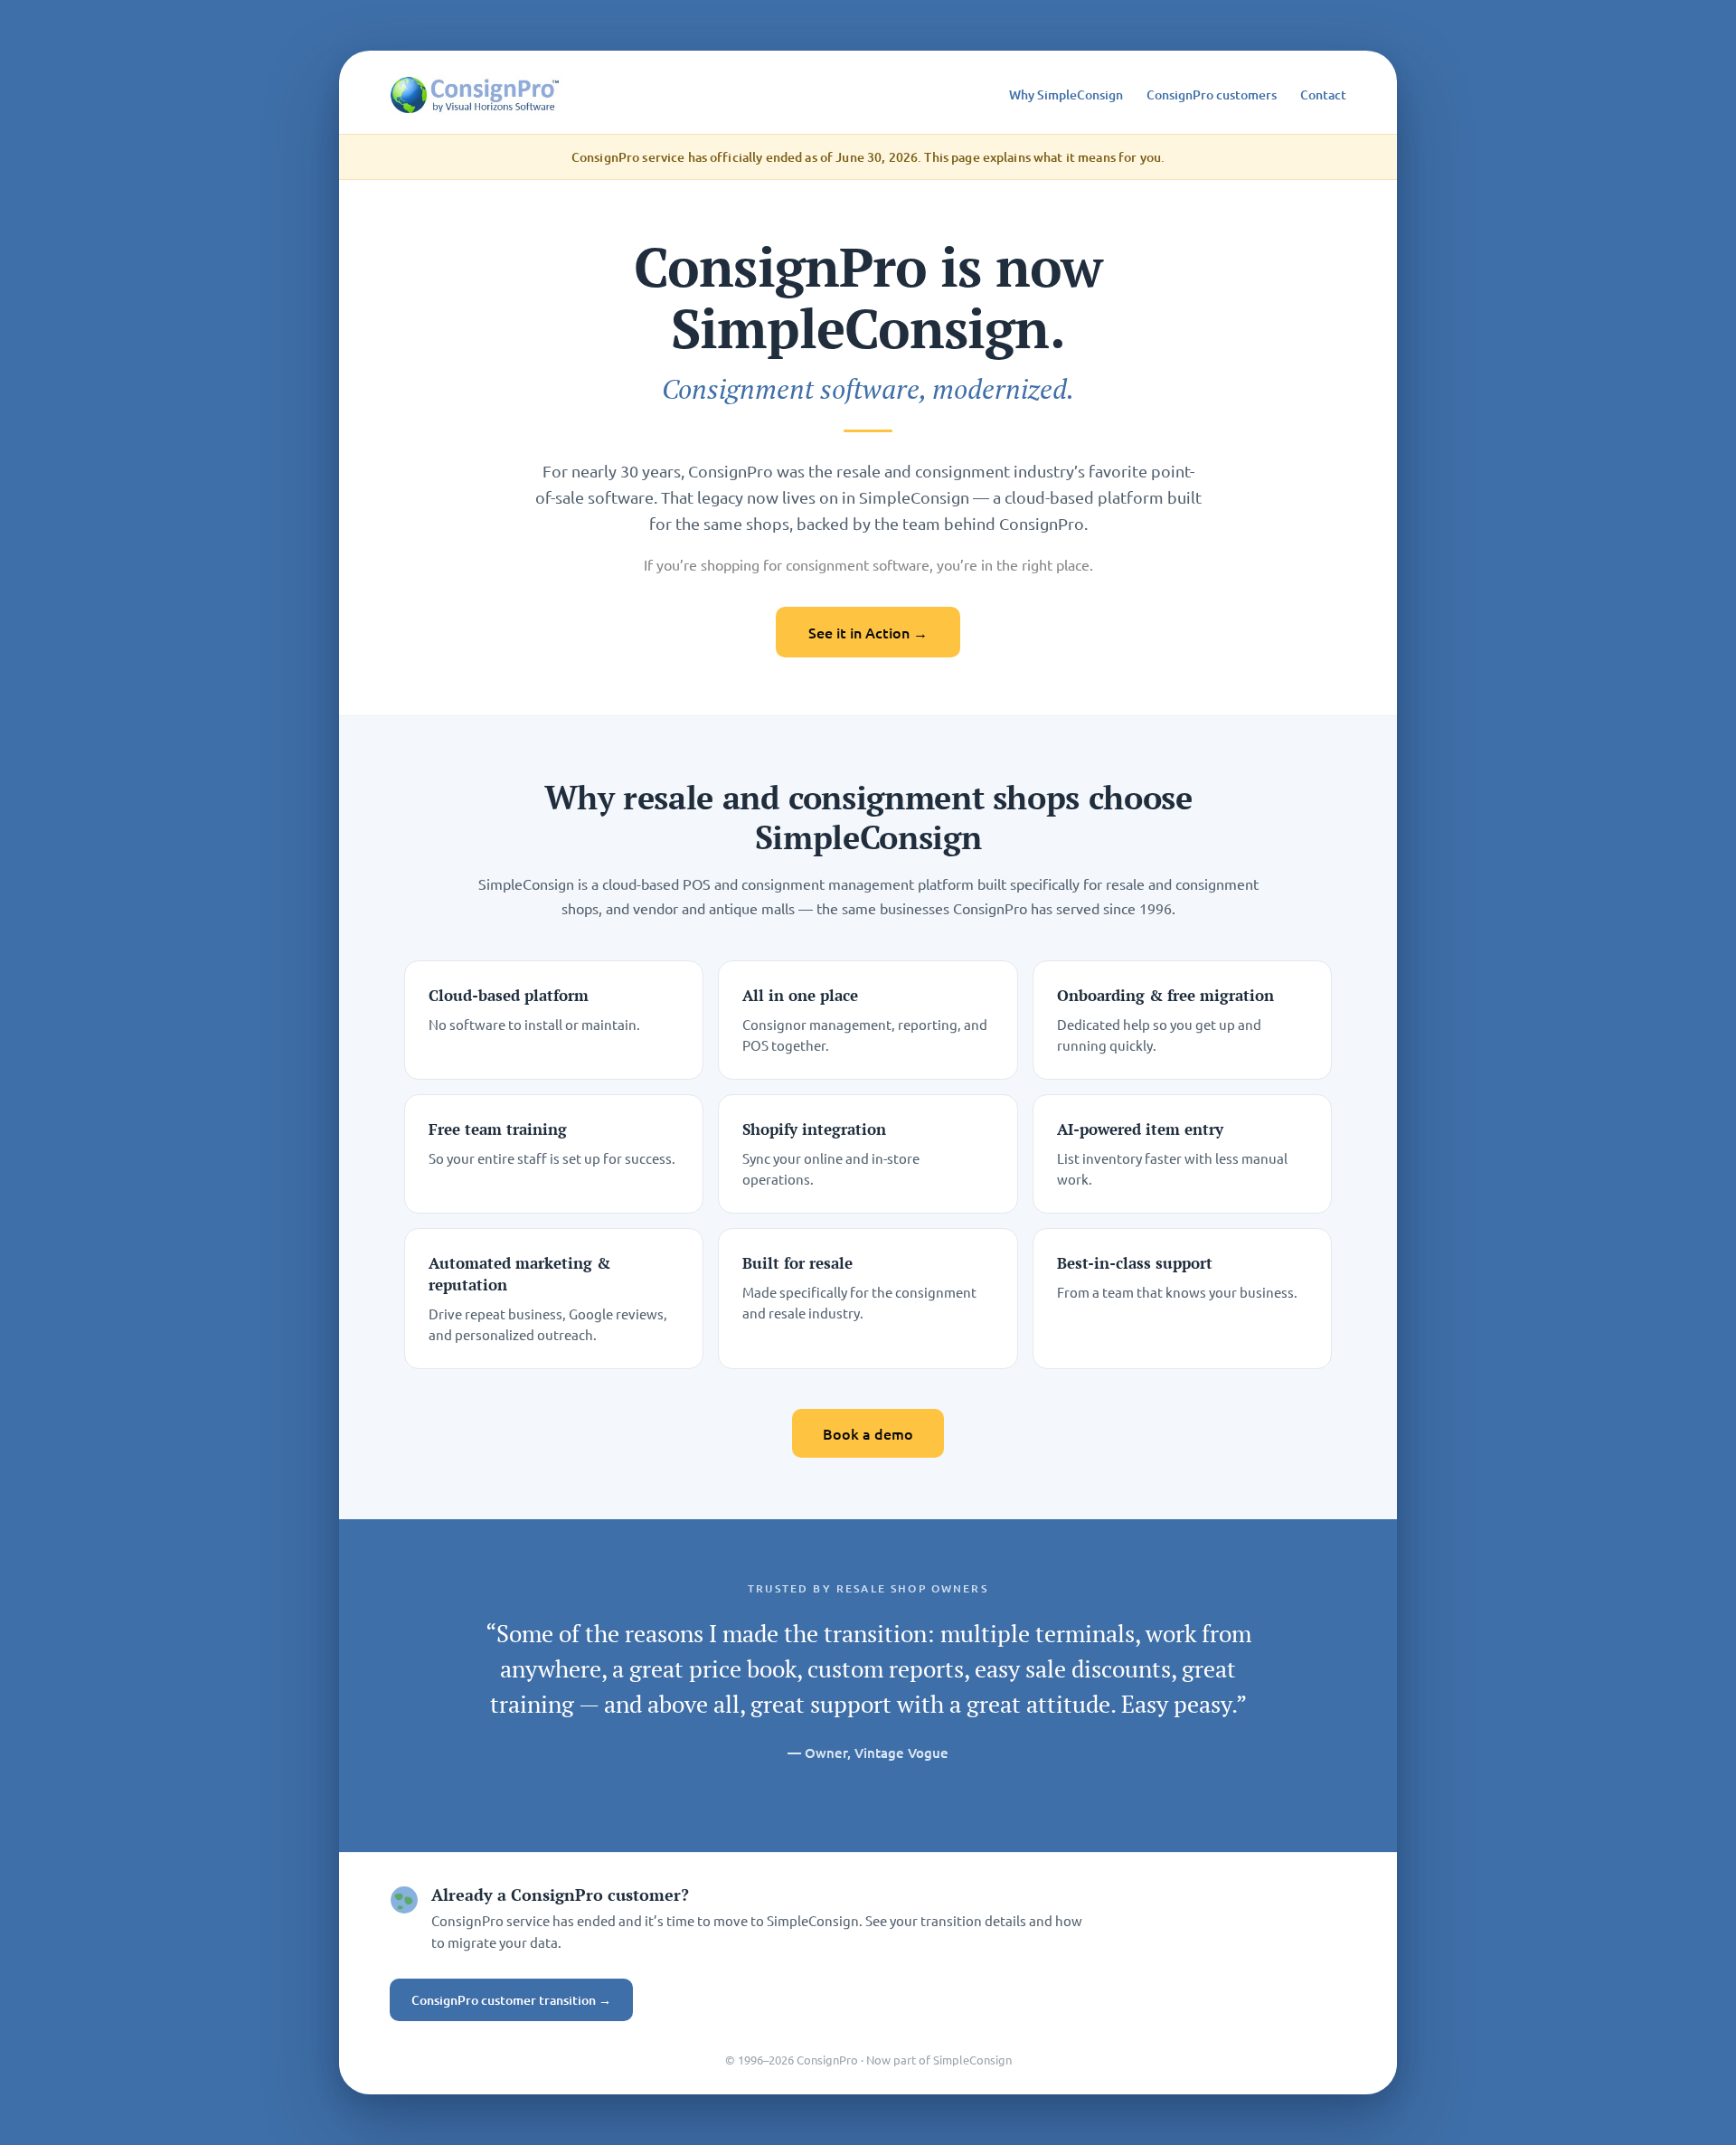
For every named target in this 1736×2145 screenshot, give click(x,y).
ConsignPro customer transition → (511, 2000)
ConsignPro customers (1212, 94)
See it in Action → (868, 632)
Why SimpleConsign (1066, 94)
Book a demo (868, 1433)
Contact (1323, 94)
